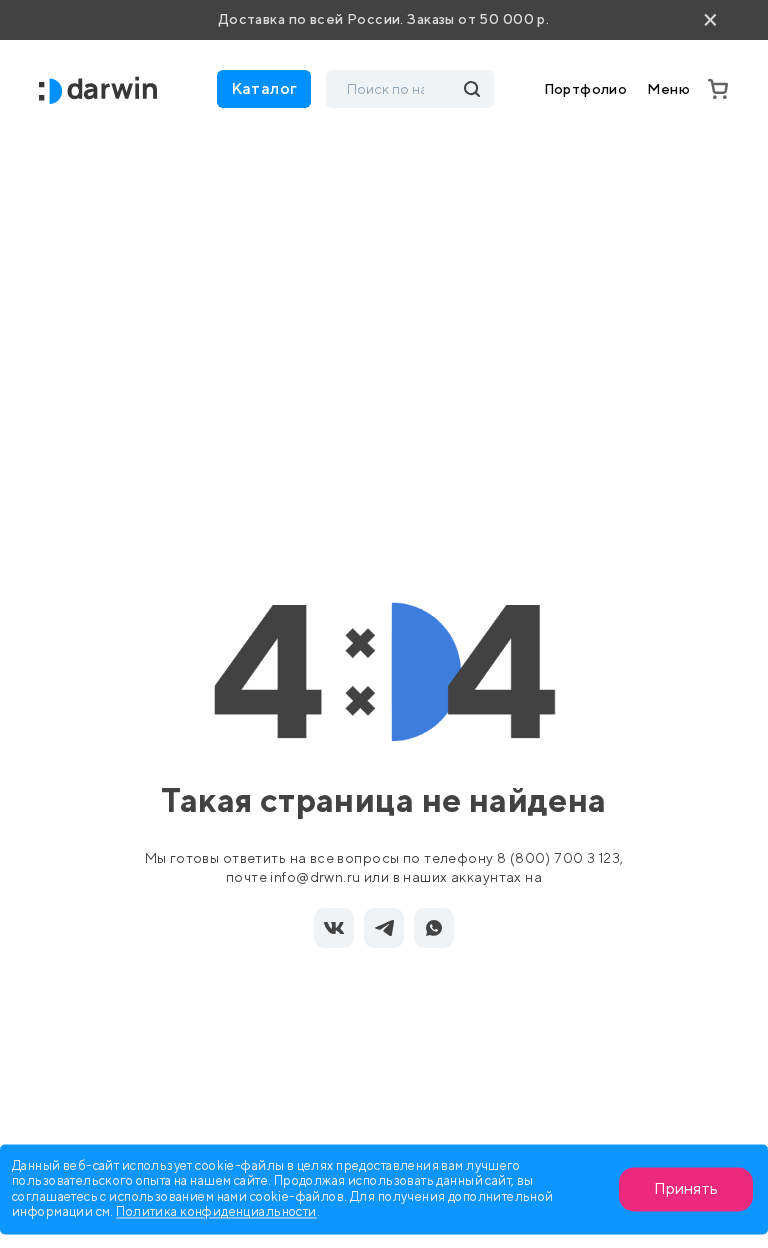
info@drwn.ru (315, 877)
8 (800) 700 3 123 (558, 858)
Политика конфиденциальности (216, 1212)
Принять (686, 1188)
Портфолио (586, 89)
